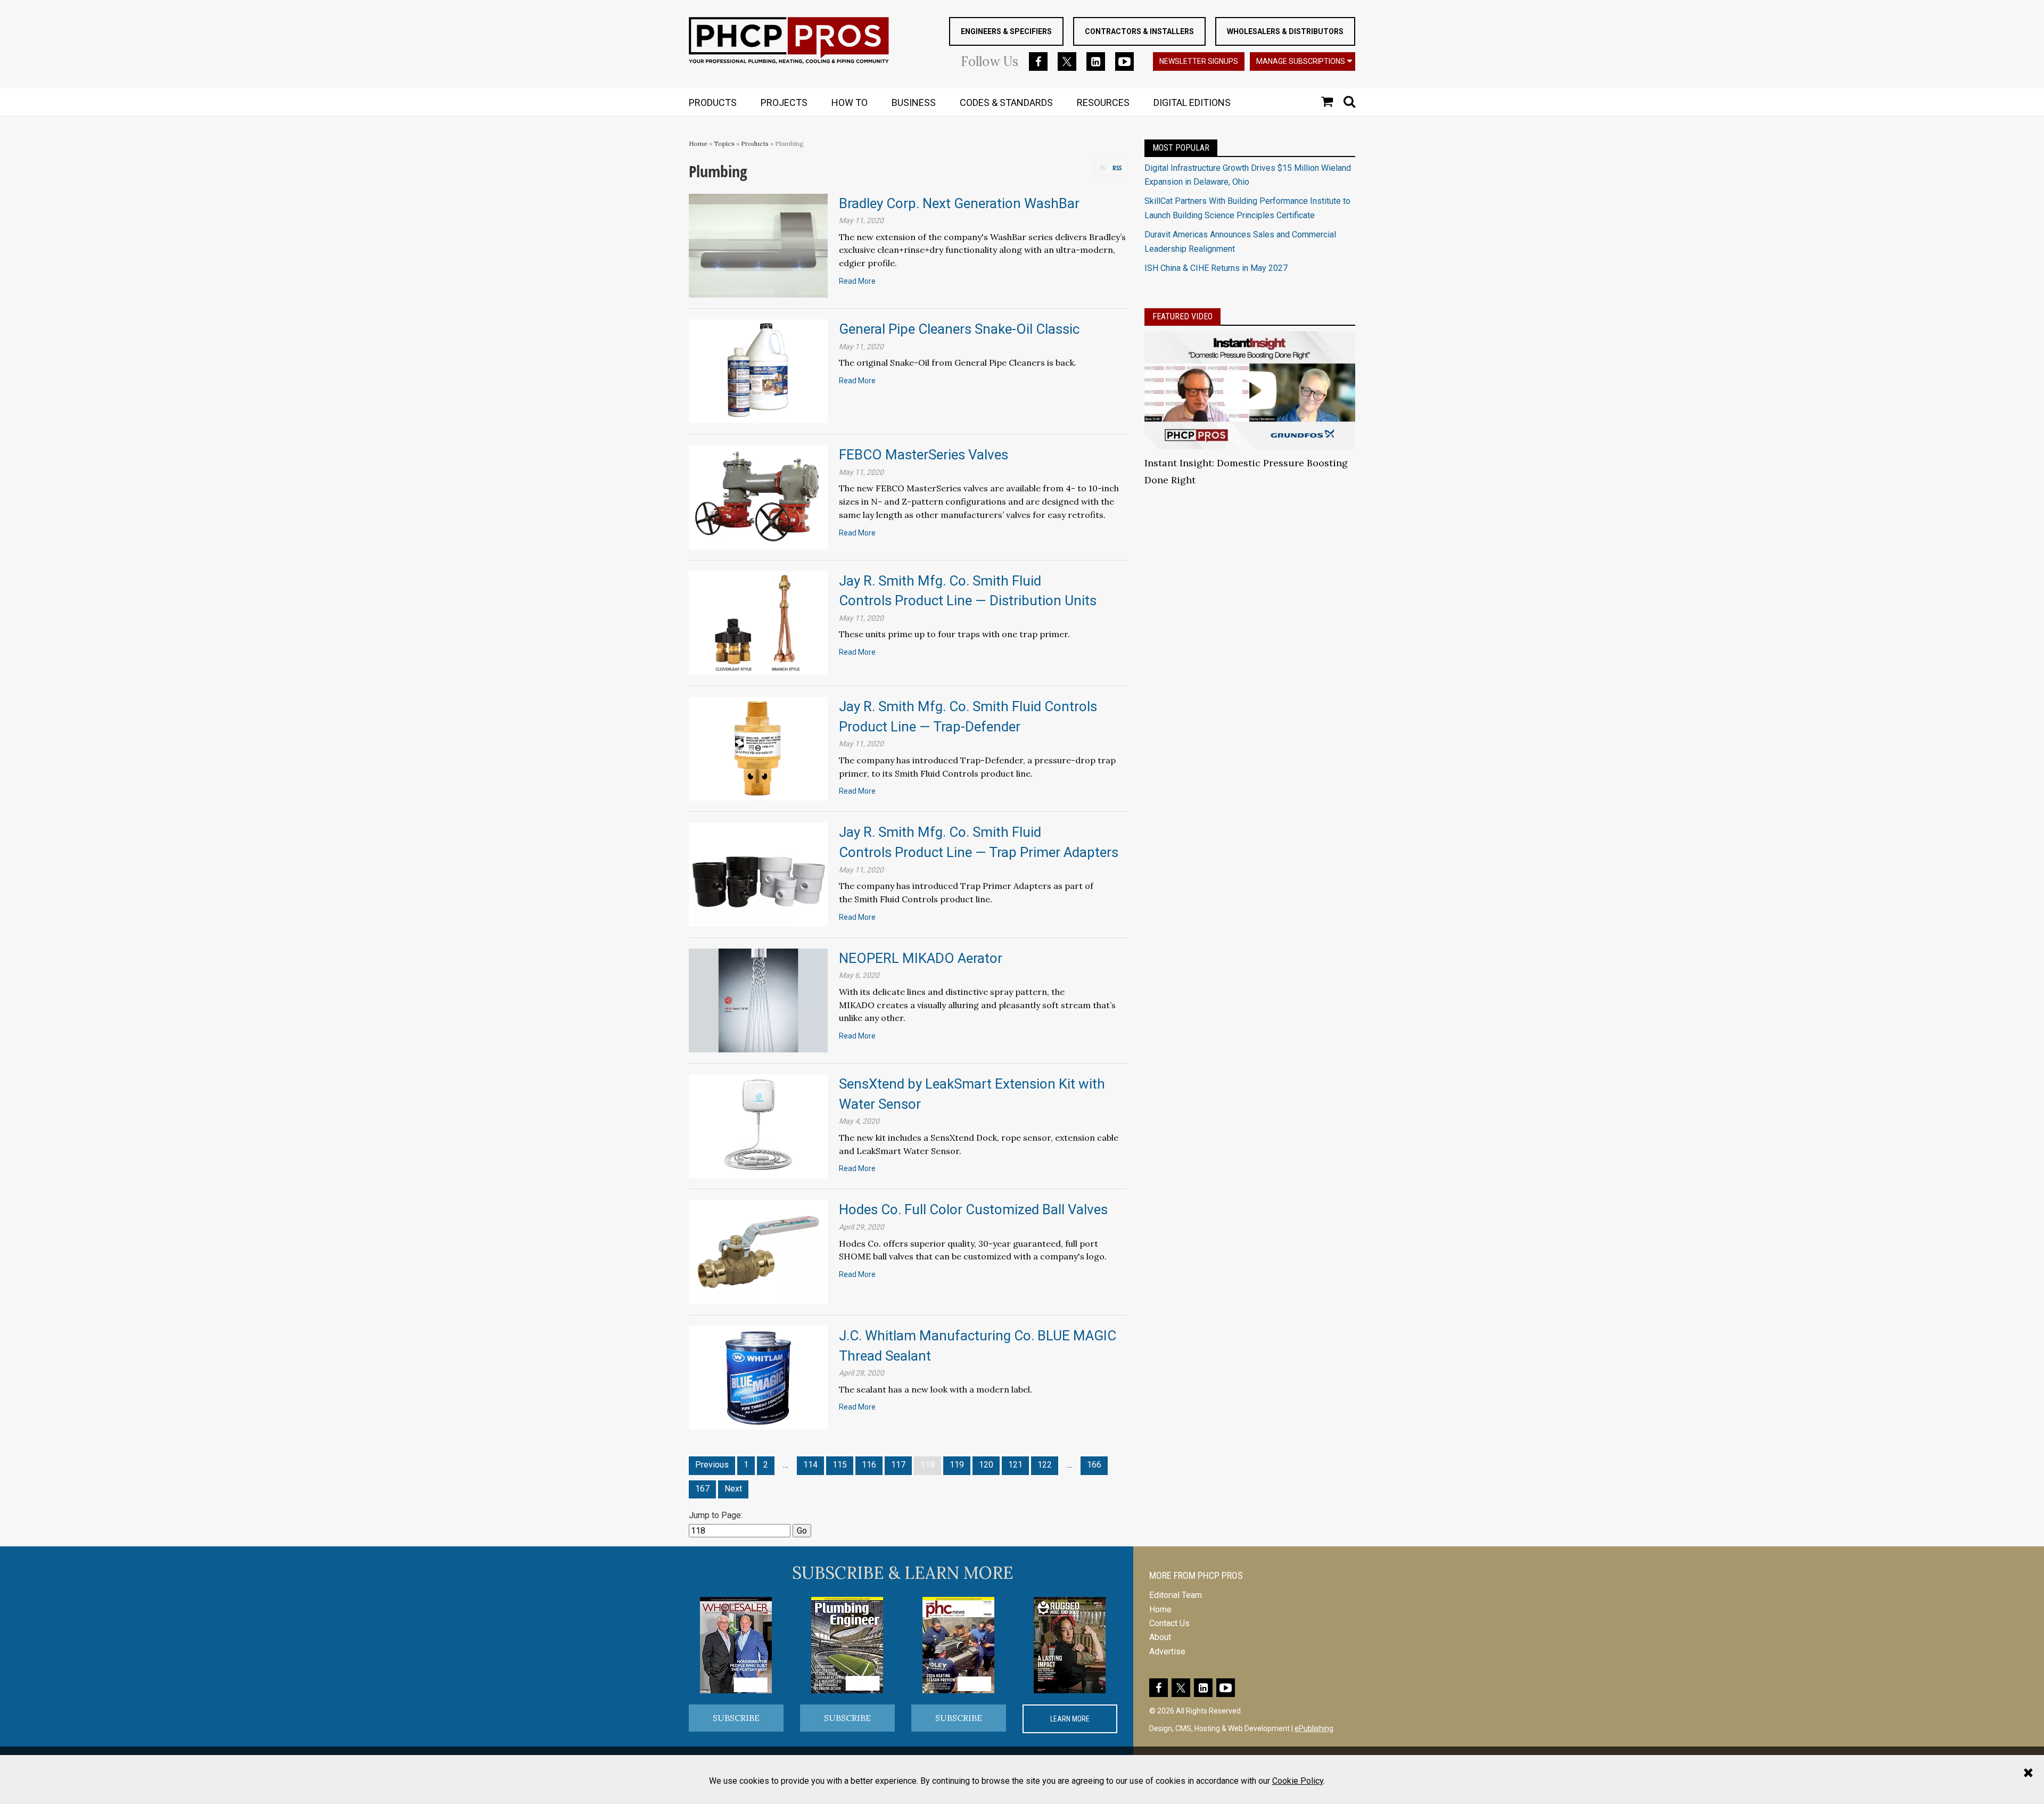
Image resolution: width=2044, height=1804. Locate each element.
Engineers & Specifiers (1006, 31)
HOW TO (850, 102)
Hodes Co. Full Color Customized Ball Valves (973, 1209)
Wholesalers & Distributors (1285, 31)
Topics (724, 143)
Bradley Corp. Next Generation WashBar (959, 203)
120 (986, 1465)
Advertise (1167, 1651)
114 (810, 1465)
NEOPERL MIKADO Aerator (921, 958)
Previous (712, 1465)
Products (755, 143)
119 (957, 1465)
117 (898, 1465)
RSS (1117, 168)
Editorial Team (1176, 1595)
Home (698, 143)
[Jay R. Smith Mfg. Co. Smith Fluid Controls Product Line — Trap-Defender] (758, 748)
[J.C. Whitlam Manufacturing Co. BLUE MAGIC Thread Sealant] (758, 1377)
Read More (857, 281)
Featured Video (1182, 316)
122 (1045, 1465)
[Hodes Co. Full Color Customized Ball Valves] (758, 1251)
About (1160, 1637)
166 (1094, 1465)
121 (1015, 1465)
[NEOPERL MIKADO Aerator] (758, 1000)
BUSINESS (914, 102)
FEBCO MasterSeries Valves (924, 455)
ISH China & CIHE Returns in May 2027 (1216, 268)
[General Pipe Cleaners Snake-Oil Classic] (758, 371)
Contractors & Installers (1139, 31)
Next (733, 1489)
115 (840, 1465)
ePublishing (1314, 1728)
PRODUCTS (713, 102)
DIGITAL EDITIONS (1192, 102)
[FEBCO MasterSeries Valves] (758, 496)
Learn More (1070, 1719)
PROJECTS (784, 102)
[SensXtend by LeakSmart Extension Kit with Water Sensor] (758, 1126)
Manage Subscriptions (1301, 61)
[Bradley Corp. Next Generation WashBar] (758, 245)
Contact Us (1169, 1623)
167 (702, 1489)
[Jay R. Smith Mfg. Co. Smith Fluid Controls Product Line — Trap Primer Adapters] (758, 874)
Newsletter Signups (1199, 61)
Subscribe (736, 1718)
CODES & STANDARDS (1006, 102)
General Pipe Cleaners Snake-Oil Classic (959, 329)
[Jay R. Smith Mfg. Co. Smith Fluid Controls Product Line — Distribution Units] (758, 623)
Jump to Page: (716, 1515)
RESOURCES (1103, 102)
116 (869, 1465)
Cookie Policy (1298, 1781)
